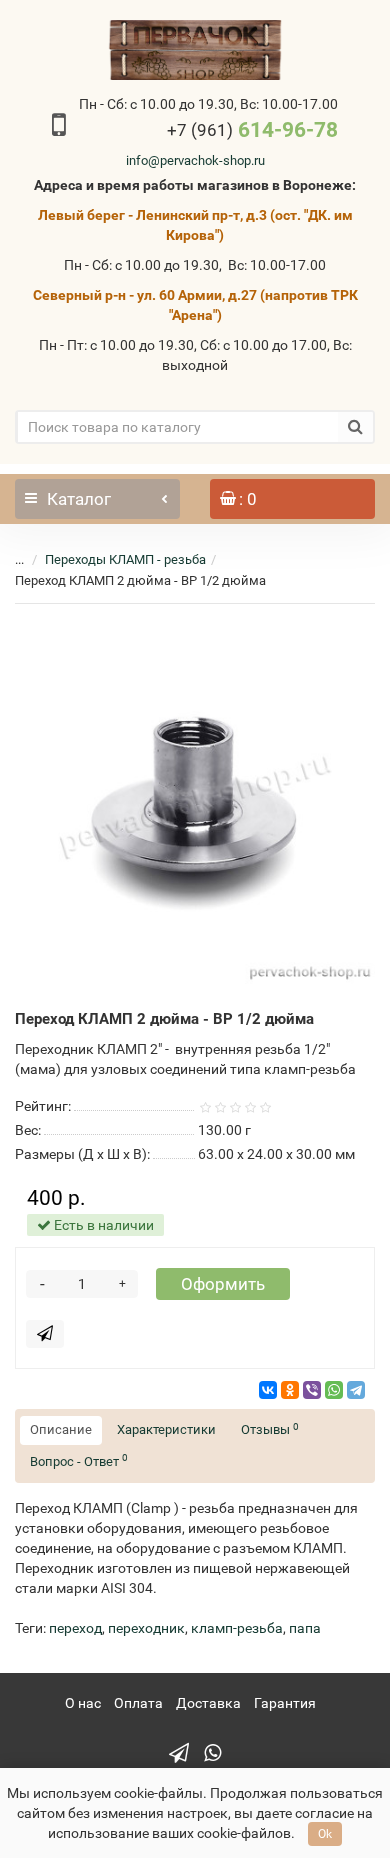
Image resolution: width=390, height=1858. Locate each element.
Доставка (208, 1703)
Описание (61, 1429)
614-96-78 (252, 130)
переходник (146, 1628)
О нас (83, 1703)
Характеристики (166, 1429)
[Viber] (312, 1390)
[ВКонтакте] (268, 1390)
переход (75, 1628)
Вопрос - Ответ (79, 1460)
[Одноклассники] (290, 1390)
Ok (325, 1834)
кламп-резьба (237, 1628)
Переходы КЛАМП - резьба (125, 559)
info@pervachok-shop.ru (195, 160)
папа (305, 1628)
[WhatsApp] (334, 1390)
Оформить (223, 1284)
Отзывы (270, 1429)
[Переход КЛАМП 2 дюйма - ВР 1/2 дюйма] (195, 804)
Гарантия (285, 1703)
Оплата (138, 1703)
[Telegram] (356, 1390)
